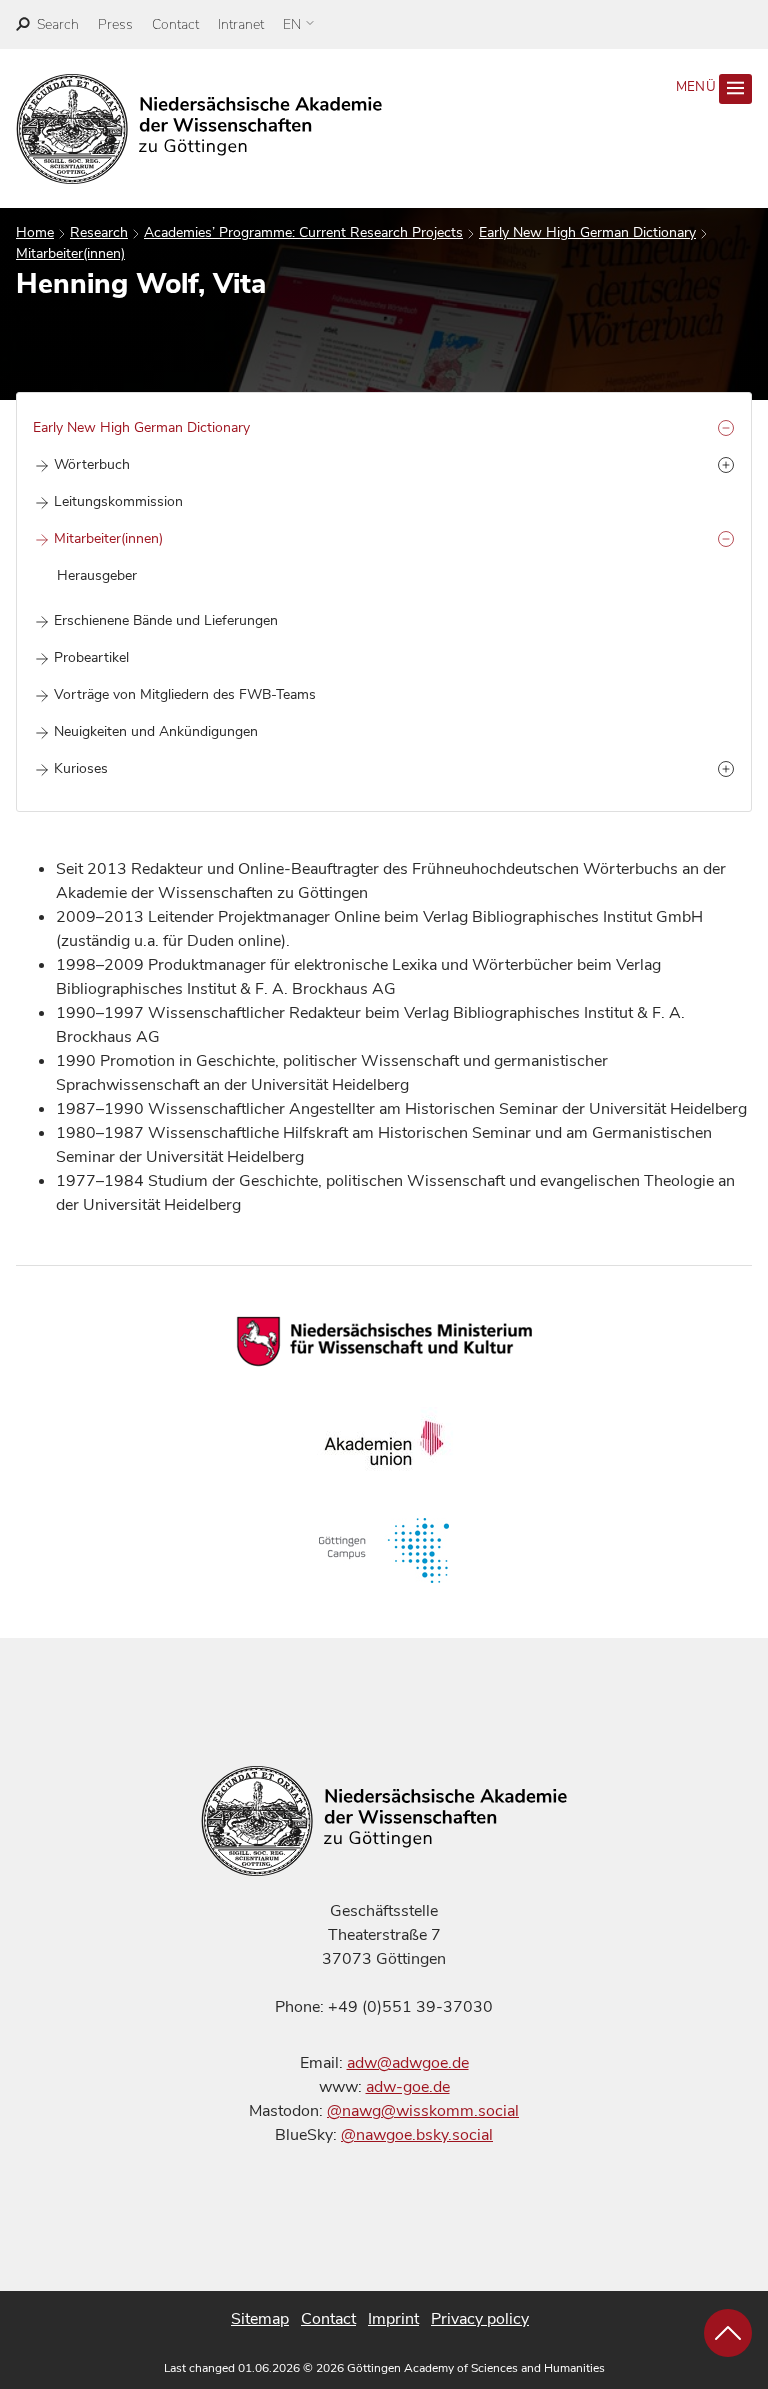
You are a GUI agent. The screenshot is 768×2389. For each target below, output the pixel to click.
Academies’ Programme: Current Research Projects (303, 232)
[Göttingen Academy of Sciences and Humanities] (199, 129)
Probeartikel (91, 657)
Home (35, 232)
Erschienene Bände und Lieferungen (166, 620)
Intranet (241, 24)
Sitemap (260, 2319)
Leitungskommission (118, 501)
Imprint (393, 2319)
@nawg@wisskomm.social (423, 2111)
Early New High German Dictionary (587, 232)
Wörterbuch (92, 464)
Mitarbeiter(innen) (70, 253)
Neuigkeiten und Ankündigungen (156, 731)
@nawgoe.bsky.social (417, 2135)
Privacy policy (480, 2319)
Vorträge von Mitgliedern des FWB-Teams (185, 694)
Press (115, 24)
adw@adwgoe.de (408, 2063)
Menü (698, 87)
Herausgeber (97, 575)
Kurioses (81, 768)
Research (99, 232)
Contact (175, 24)
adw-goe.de (408, 2087)
